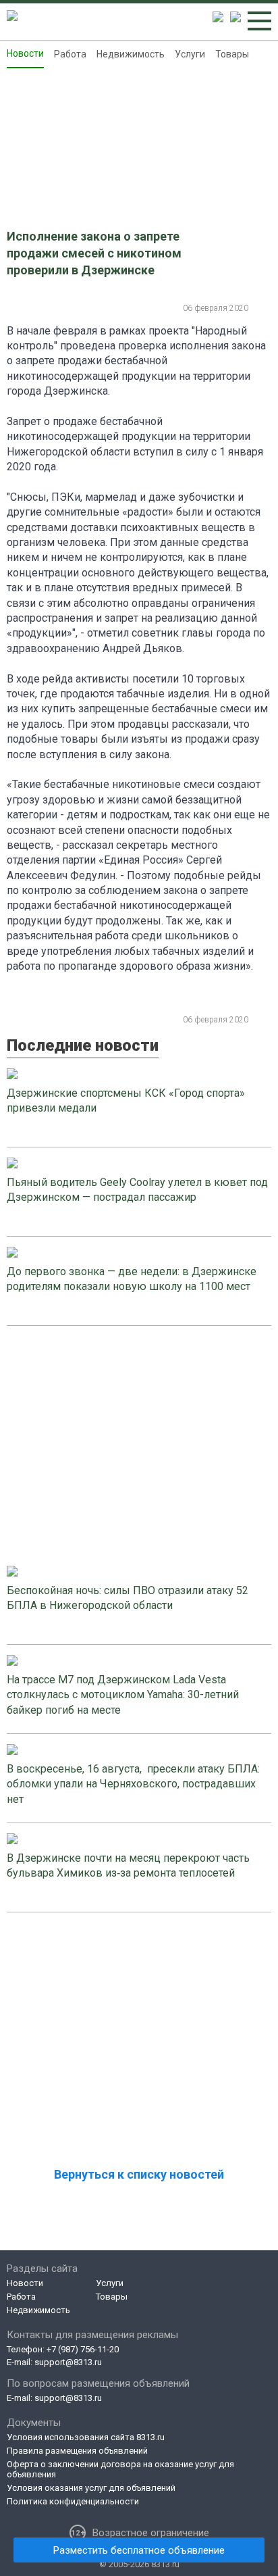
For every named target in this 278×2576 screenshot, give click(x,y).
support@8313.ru (68, 2362)
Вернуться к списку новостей (139, 2174)
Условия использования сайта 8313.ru (86, 2437)
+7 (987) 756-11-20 (83, 2349)
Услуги (190, 54)
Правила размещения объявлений (77, 2451)
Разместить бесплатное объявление (139, 2550)
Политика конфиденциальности (73, 2501)
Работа (70, 54)
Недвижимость (131, 54)
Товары (232, 54)
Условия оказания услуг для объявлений (91, 2488)
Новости (25, 53)
